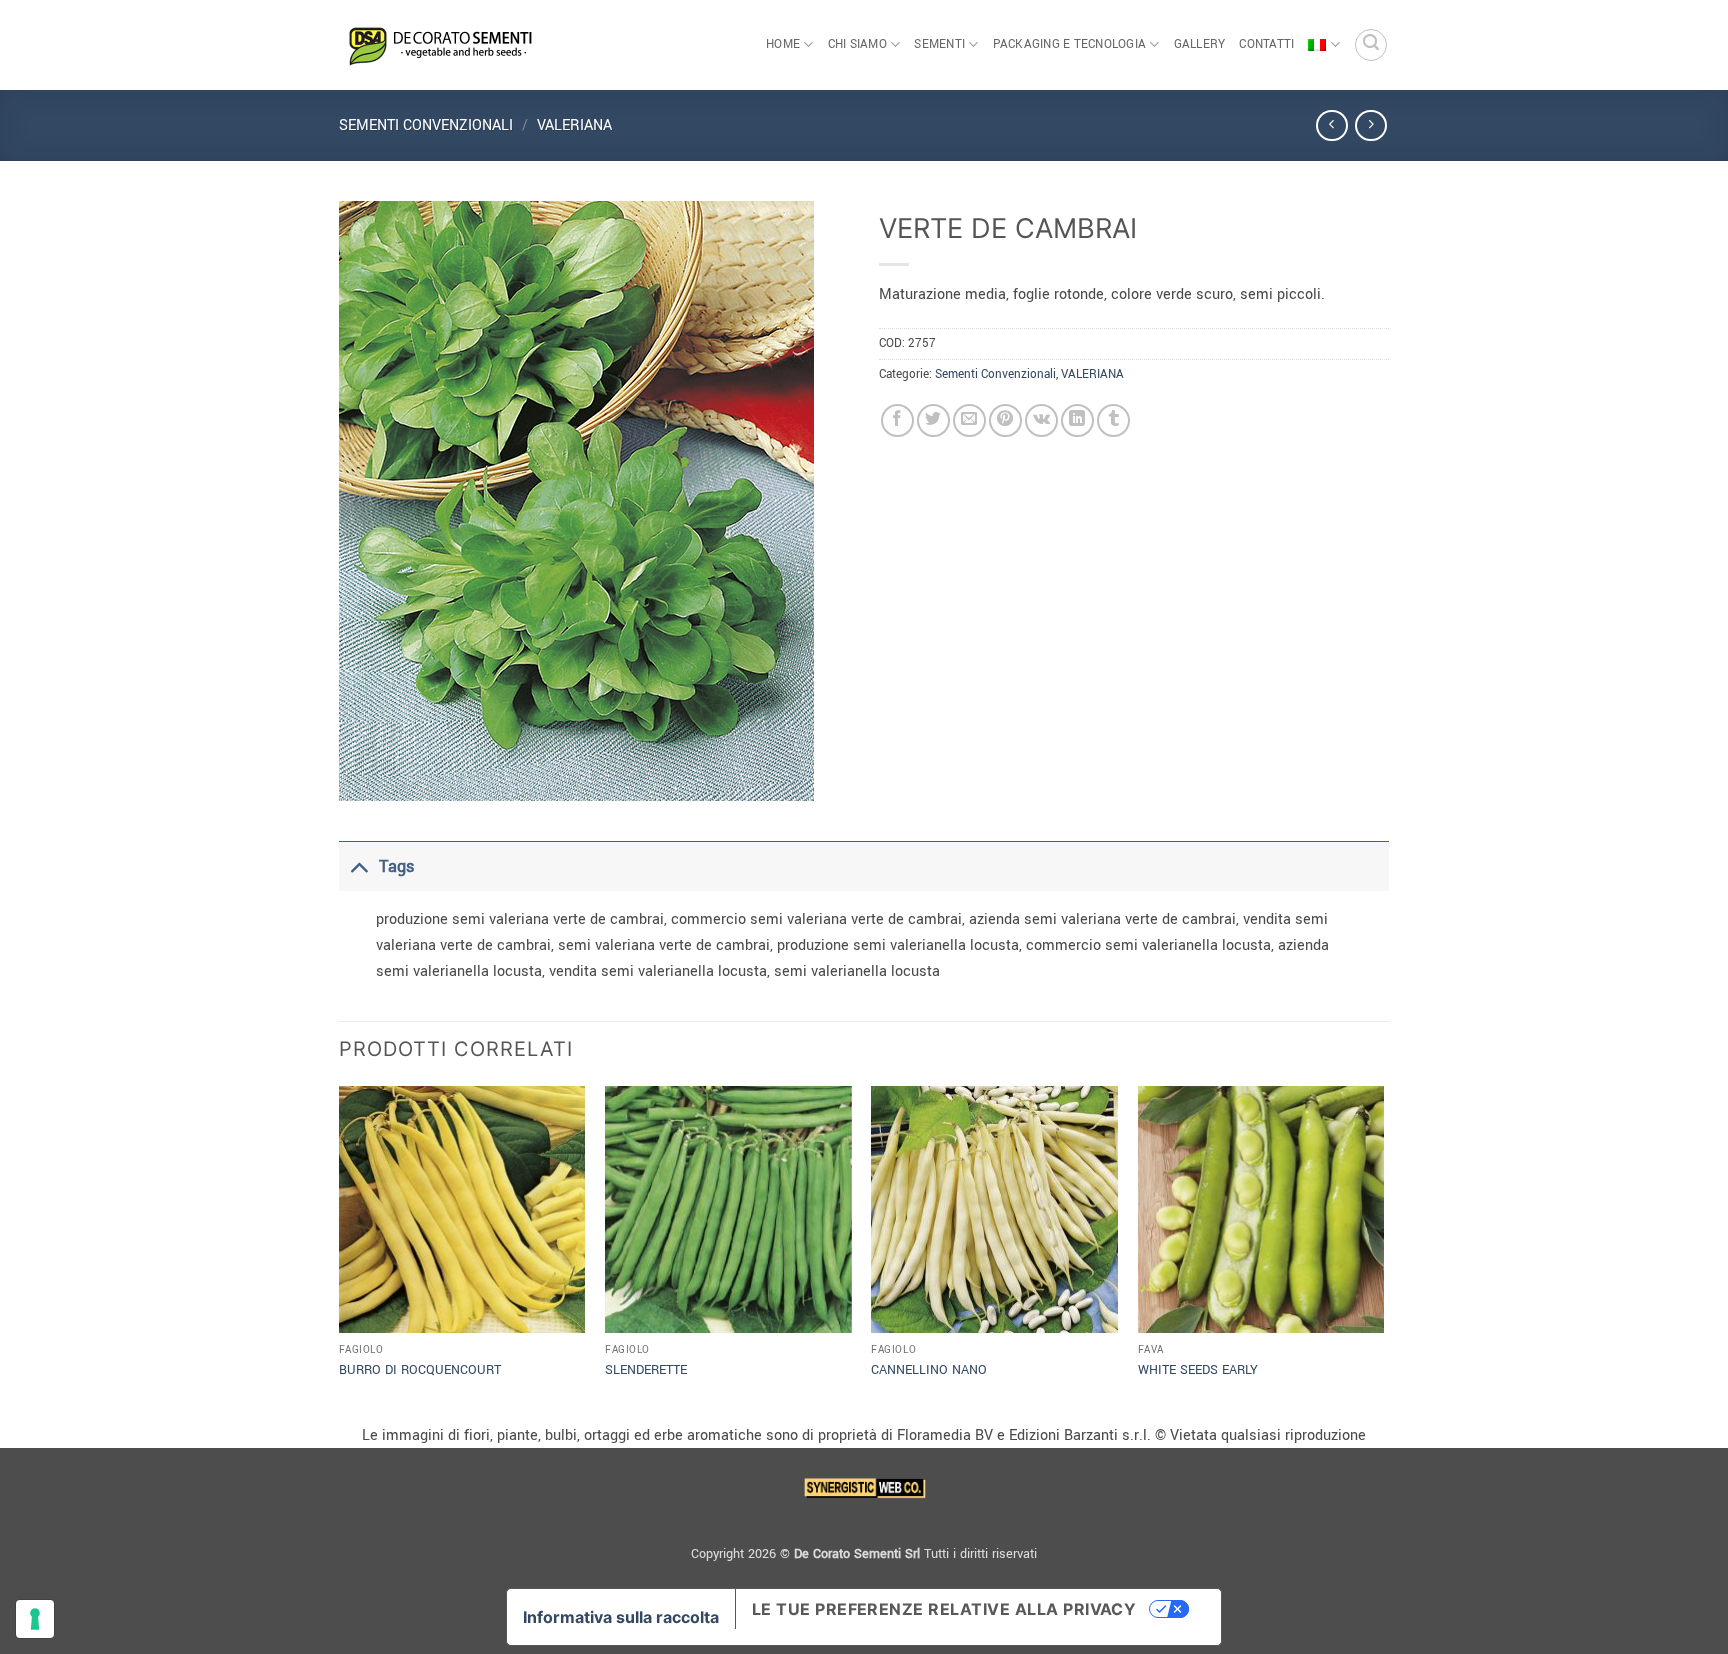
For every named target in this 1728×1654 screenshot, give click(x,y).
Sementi (939, 44)
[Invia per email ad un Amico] (969, 420)
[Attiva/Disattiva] (358, 866)
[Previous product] (1370, 125)
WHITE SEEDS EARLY (1198, 1370)
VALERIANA (574, 125)
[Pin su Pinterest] (1005, 420)
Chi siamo (857, 44)
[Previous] (340, 1252)
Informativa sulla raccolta (621, 1617)
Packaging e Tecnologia (1070, 44)
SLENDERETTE (646, 1370)
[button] (1371, 45)
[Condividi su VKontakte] (1041, 420)
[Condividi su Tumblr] (1113, 420)
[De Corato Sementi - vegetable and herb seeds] (439, 45)
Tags (396, 866)
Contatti (1266, 44)
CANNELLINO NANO (929, 1370)
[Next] (1383, 1252)
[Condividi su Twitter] (933, 420)
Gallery (1200, 44)
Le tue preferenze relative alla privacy (944, 1609)
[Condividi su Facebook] (897, 420)
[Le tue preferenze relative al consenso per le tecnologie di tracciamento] (35, 1619)
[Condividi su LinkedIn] (1077, 420)
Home (783, 44)
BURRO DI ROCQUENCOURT (420, 1370)
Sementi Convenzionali (426, 125)
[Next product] (1331, 125)
